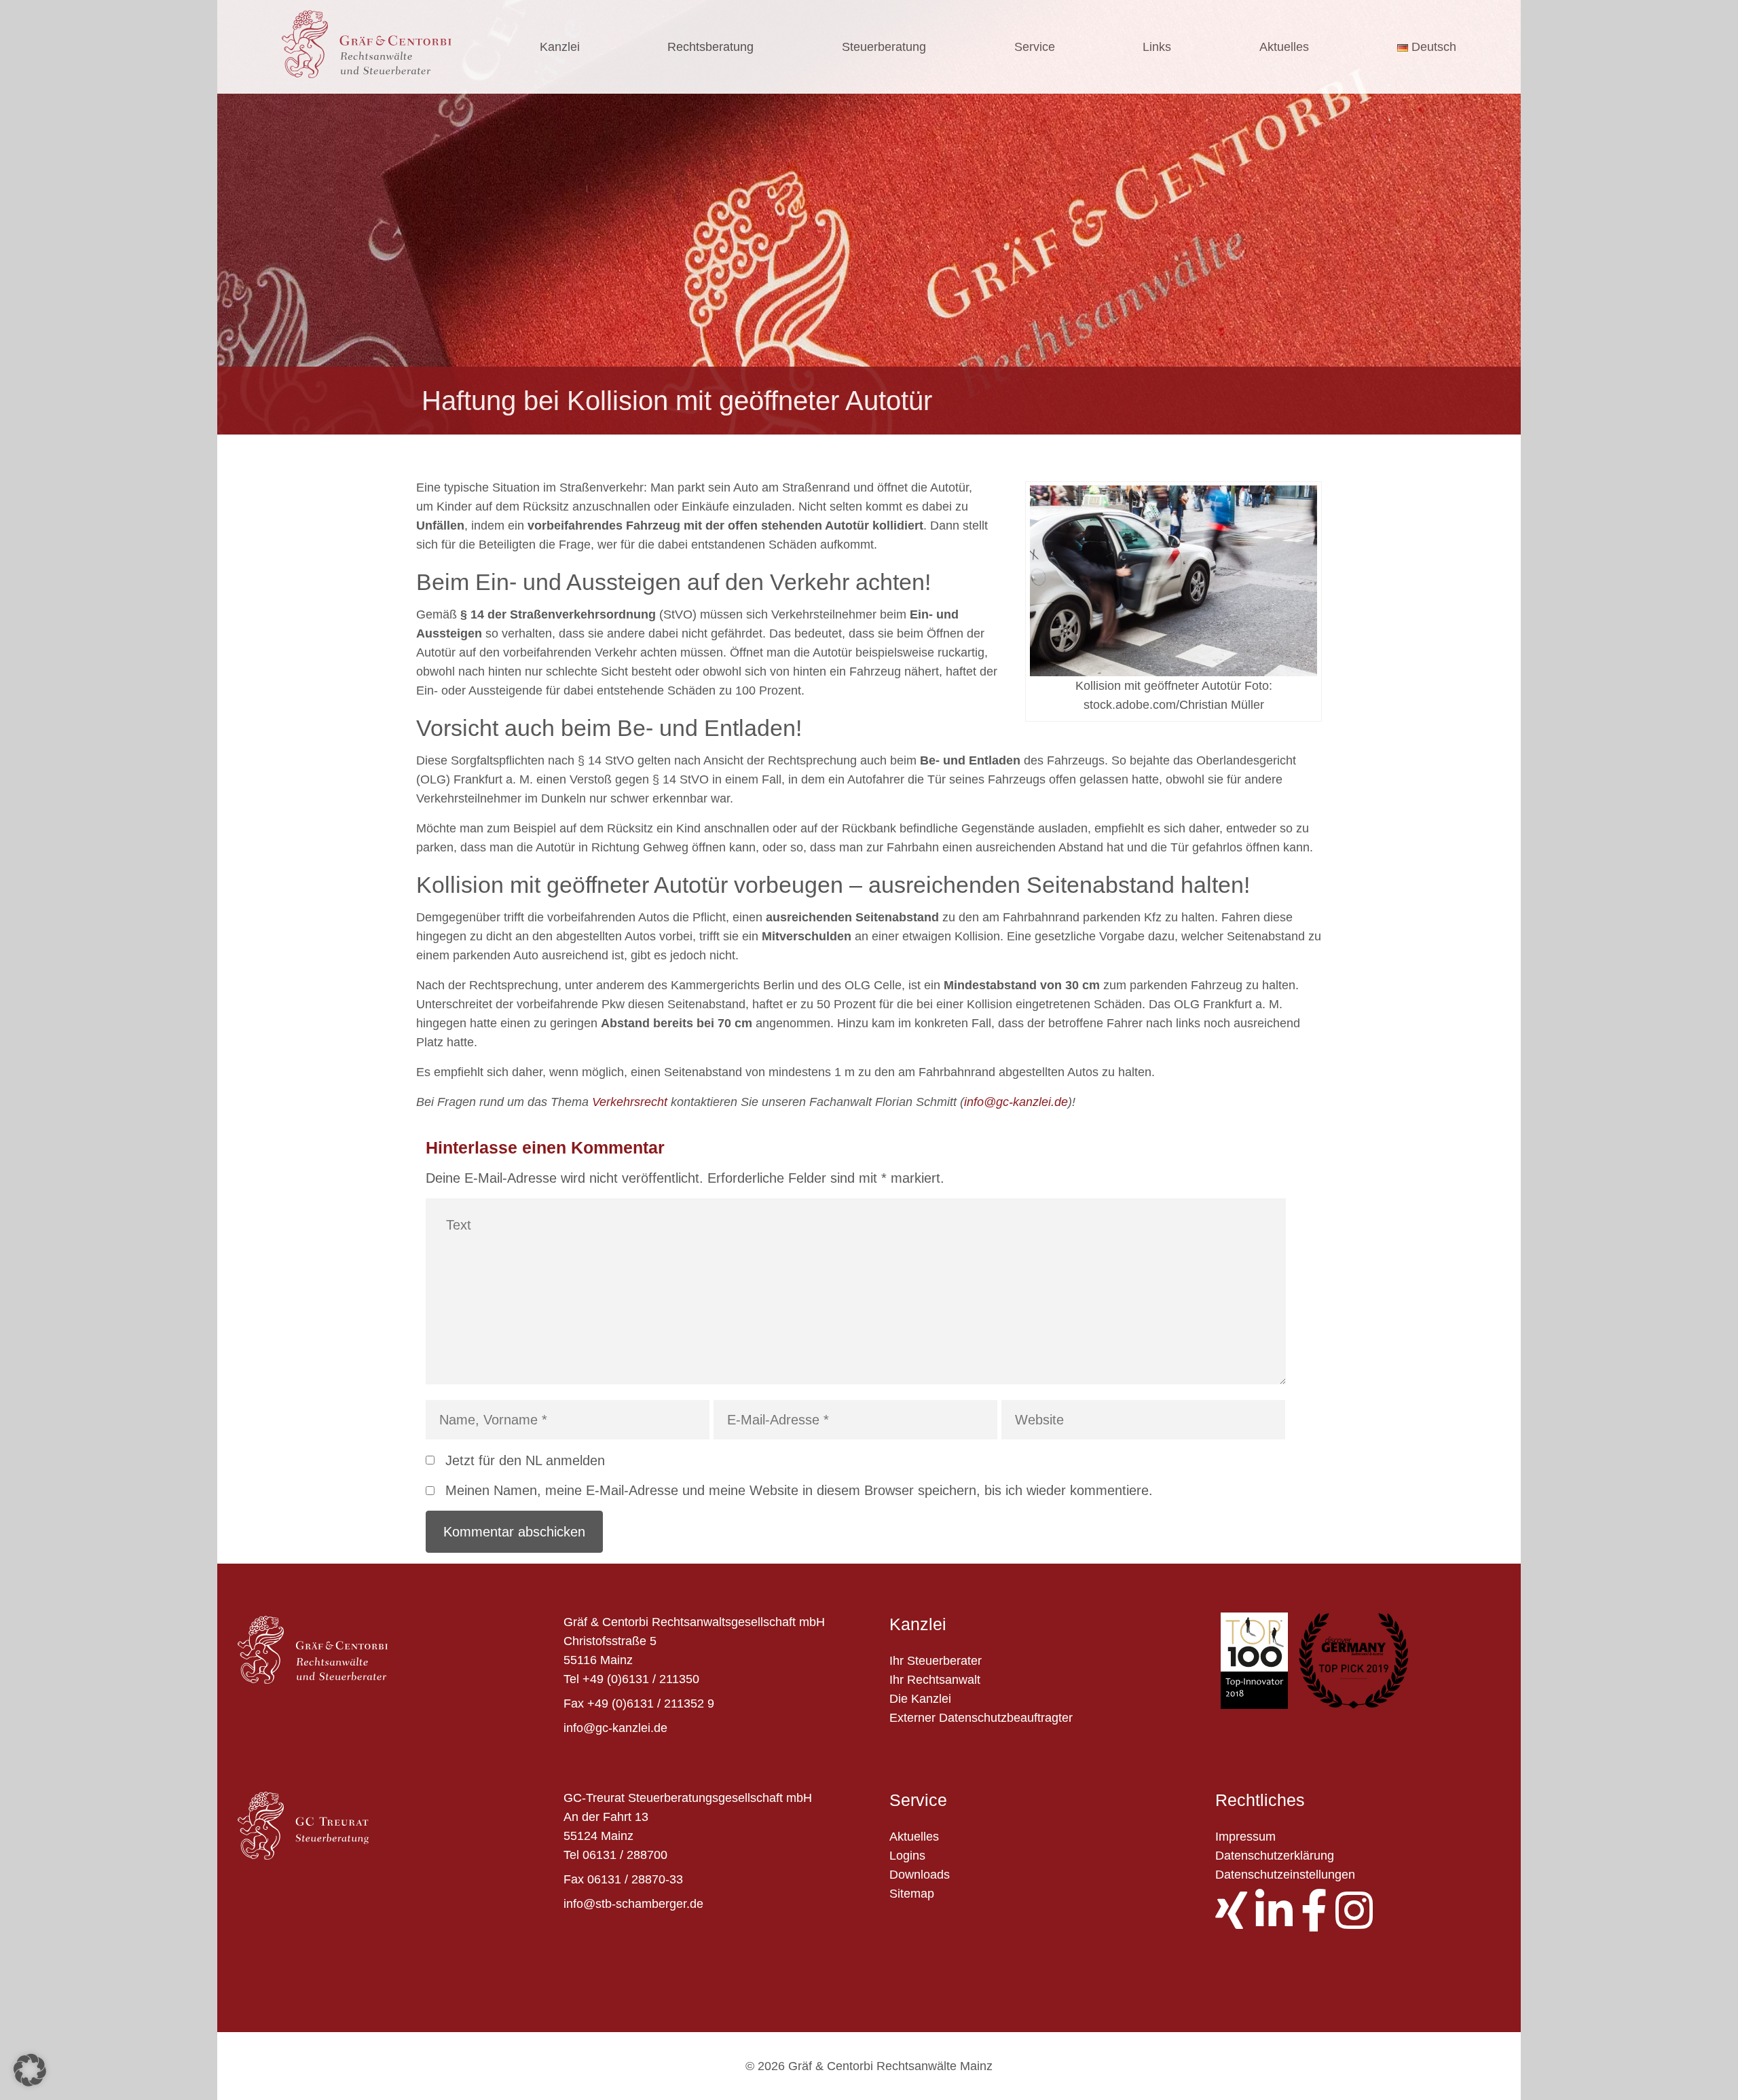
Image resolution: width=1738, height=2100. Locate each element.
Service (1035, 47)
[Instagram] (1358, 1922)
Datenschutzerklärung (1275, 1856)
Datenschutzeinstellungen (1285, 1875)
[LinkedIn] (1278, 1922)
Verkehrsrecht (630, 1102)
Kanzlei (560, 47)
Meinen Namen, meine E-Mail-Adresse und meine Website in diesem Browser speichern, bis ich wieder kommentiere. (799, 1490)
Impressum (1245, 1837)
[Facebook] (1318, 1922)
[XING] (1235, 1922)
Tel (571, 1679)
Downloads (920, 1875)
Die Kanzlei (920, 1699)
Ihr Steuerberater (936, 1661)
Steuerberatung (884, 47)
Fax (574, 1703)
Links (1157, 47)
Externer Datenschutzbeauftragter (981, 1718)
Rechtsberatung (710, 47)
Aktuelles (1284, 47)
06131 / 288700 (625, 1855)
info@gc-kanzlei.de (1016, 1102)
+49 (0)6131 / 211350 (641, 1679)
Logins (907, 1856)
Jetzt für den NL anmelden (525, 1460)
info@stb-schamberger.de (633, 1904)
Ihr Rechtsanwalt (935, 1680)
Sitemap (912, 1894)
